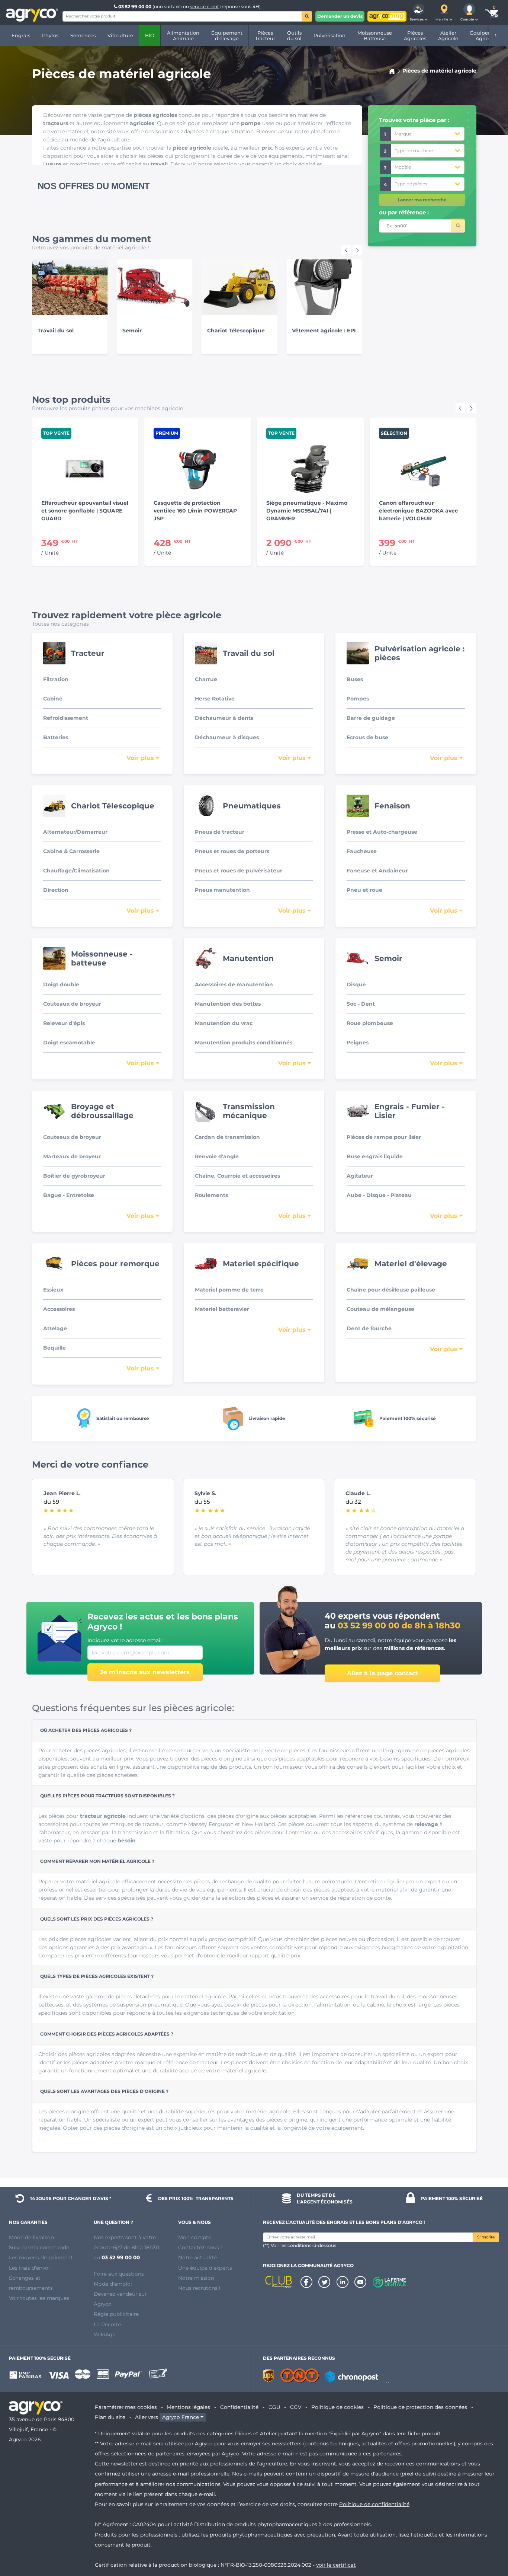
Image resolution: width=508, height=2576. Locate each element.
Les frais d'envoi (29, 2268)
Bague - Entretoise (69, 1195)
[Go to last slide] (346, 250)
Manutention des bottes (228, 1004)
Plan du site (110, 2417)
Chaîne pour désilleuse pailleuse (391, 1290)
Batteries (56, 737)
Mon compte (195, 2237)
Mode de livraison (31, 2237)
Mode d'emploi (113, 2284)
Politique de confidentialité (374, 2504)
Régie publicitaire (116, 2314)
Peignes (358, 1043)
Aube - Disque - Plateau (379, 1195)
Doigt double (61, 984)
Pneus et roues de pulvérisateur (239, 871)
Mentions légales (188, 2407)
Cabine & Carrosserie (71, 851)
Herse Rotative (215, 699)
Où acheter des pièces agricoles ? (86, 1730)
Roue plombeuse (370, 1023)
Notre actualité (197, 2257)
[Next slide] (357, 250)
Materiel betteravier (222, 1309)
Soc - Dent (361, 1004)
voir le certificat (336, 2565)
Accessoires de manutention (234, 984)
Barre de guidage (371, 718)
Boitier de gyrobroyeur (74, 1176)
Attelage (55, 1328)
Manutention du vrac (224, 1023)
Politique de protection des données (420, 2407)
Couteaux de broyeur (72, 1004)
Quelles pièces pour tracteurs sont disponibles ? (107, 1796)
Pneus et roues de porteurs (232, 851)
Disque (356, 984)
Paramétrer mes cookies (126, 2407)
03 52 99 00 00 (135, 7)
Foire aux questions (119, 2274)
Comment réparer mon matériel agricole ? (97, 1861)
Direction (56, 890)
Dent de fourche (369, 1328)
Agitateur (360, 1176)
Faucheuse (362, 851)
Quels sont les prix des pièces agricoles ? (97, 1919)
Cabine (53, 699)
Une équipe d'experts (205, 2268)
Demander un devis (340, 16)
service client (205, 7)
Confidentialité (239, 2407)
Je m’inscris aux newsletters (145, 1672)
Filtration (56, 679)
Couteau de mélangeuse (380, 1309)
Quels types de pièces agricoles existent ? (97, 1976)
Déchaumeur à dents (224, 718)
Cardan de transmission (227, 1137)
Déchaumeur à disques (227, 737)
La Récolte (107, 2324)
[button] (419, 13)
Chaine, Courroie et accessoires (237, 1176)
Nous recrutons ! (199, 2288)
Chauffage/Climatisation (76, 871)
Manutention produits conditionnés (244, 1043)
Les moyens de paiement (41, 2257)
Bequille (54, 1348)
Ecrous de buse (367, 737)
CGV (296, 2407)
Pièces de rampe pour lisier (384, 1137)
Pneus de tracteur (220, 832)
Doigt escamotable (69, 1043)
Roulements (211, 1195)
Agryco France (181, 2417)
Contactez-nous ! (200, 2247)
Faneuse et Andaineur (377, 871)
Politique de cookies (337, 2407)
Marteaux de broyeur (72, 1156)
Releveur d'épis (64, 1023)
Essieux (53, 1290)
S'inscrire (486, 2237)
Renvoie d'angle (217, 1156)
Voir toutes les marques (39, 2298)
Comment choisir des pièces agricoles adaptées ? (107, 2034)
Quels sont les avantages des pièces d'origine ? (104, 2091)
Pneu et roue (364, 890)
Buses (355, 679)
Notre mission (196, 2278)
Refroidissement (66, 718)
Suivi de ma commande (39, 2247)
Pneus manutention (222, 890)
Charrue (206, 679)
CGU (274, 2407)
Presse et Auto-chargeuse (382, 832)
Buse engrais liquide (375, 1156)
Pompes (358, 699)
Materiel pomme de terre (229, 1290)
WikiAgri (105, 2334)
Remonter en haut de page (489, 2544)
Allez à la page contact (382, 1673)
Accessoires (59, 1309)
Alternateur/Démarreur (75, 832)
